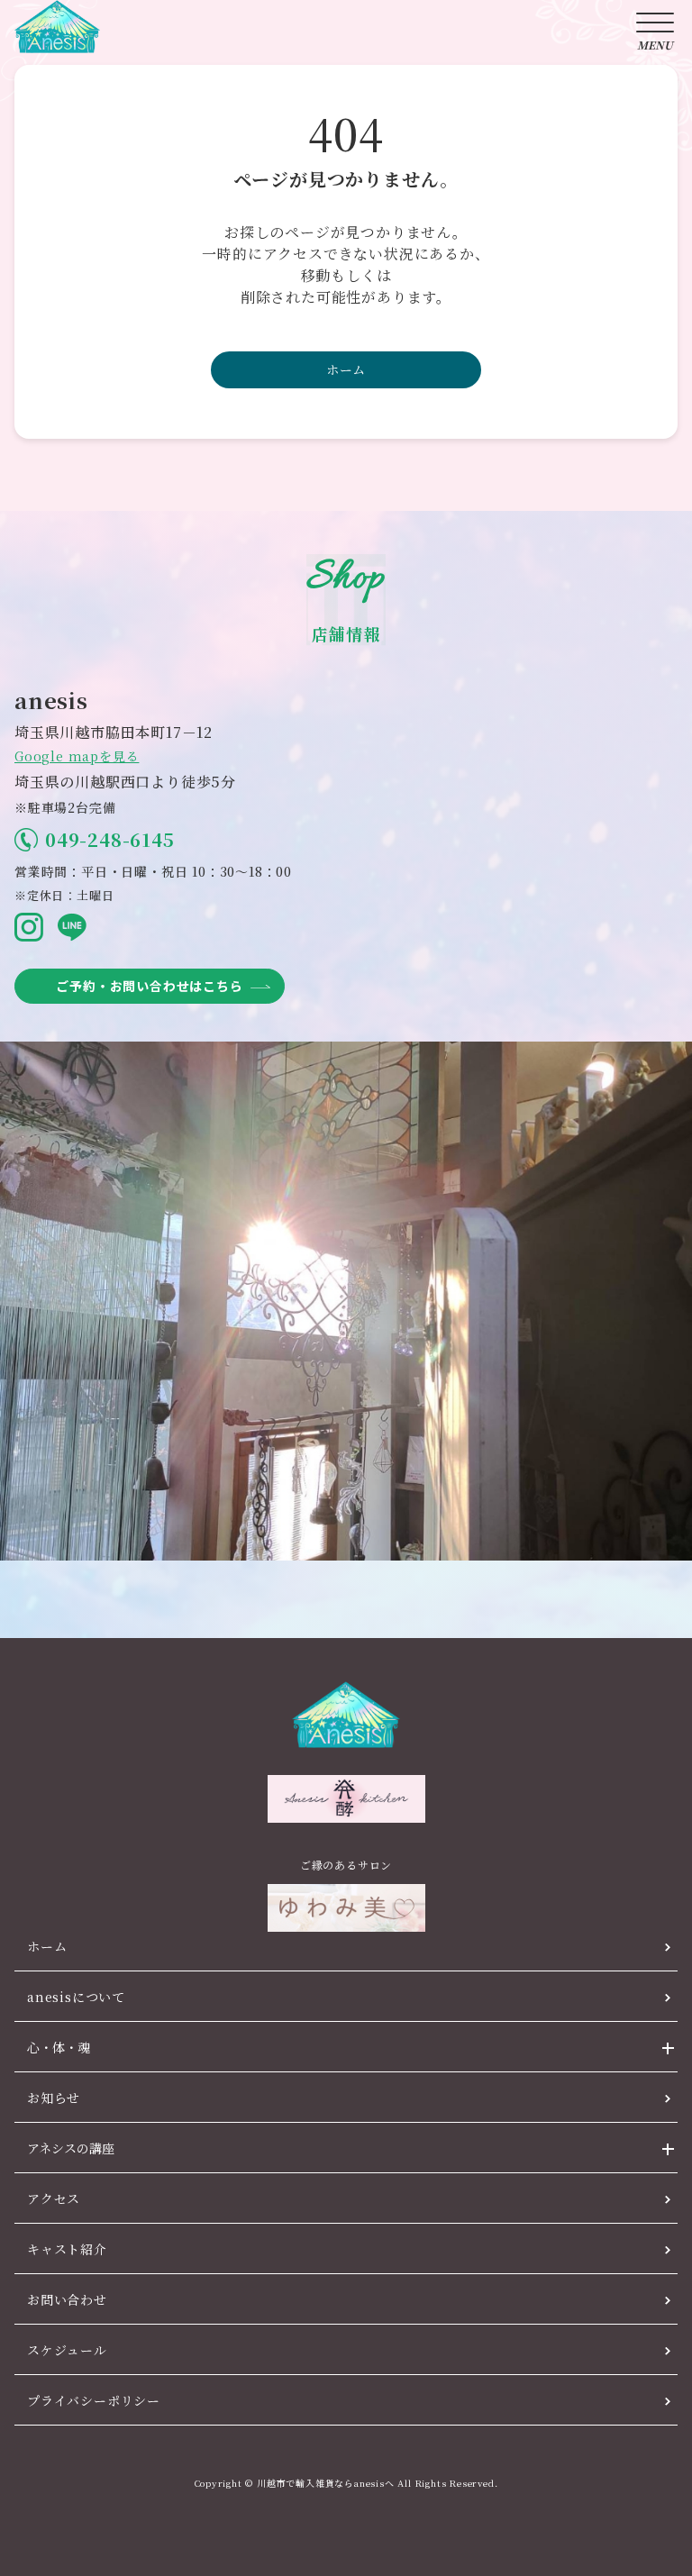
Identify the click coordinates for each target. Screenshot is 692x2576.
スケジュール (67, 2350)
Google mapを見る (77, 756)
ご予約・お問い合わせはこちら (149, 986)
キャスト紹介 (67, 2249)
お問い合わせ (67, 2299)
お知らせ (54, 2098)
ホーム (346, 369)
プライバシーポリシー (94, 2400)
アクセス (54, 2198)
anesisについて (76, 1997)
